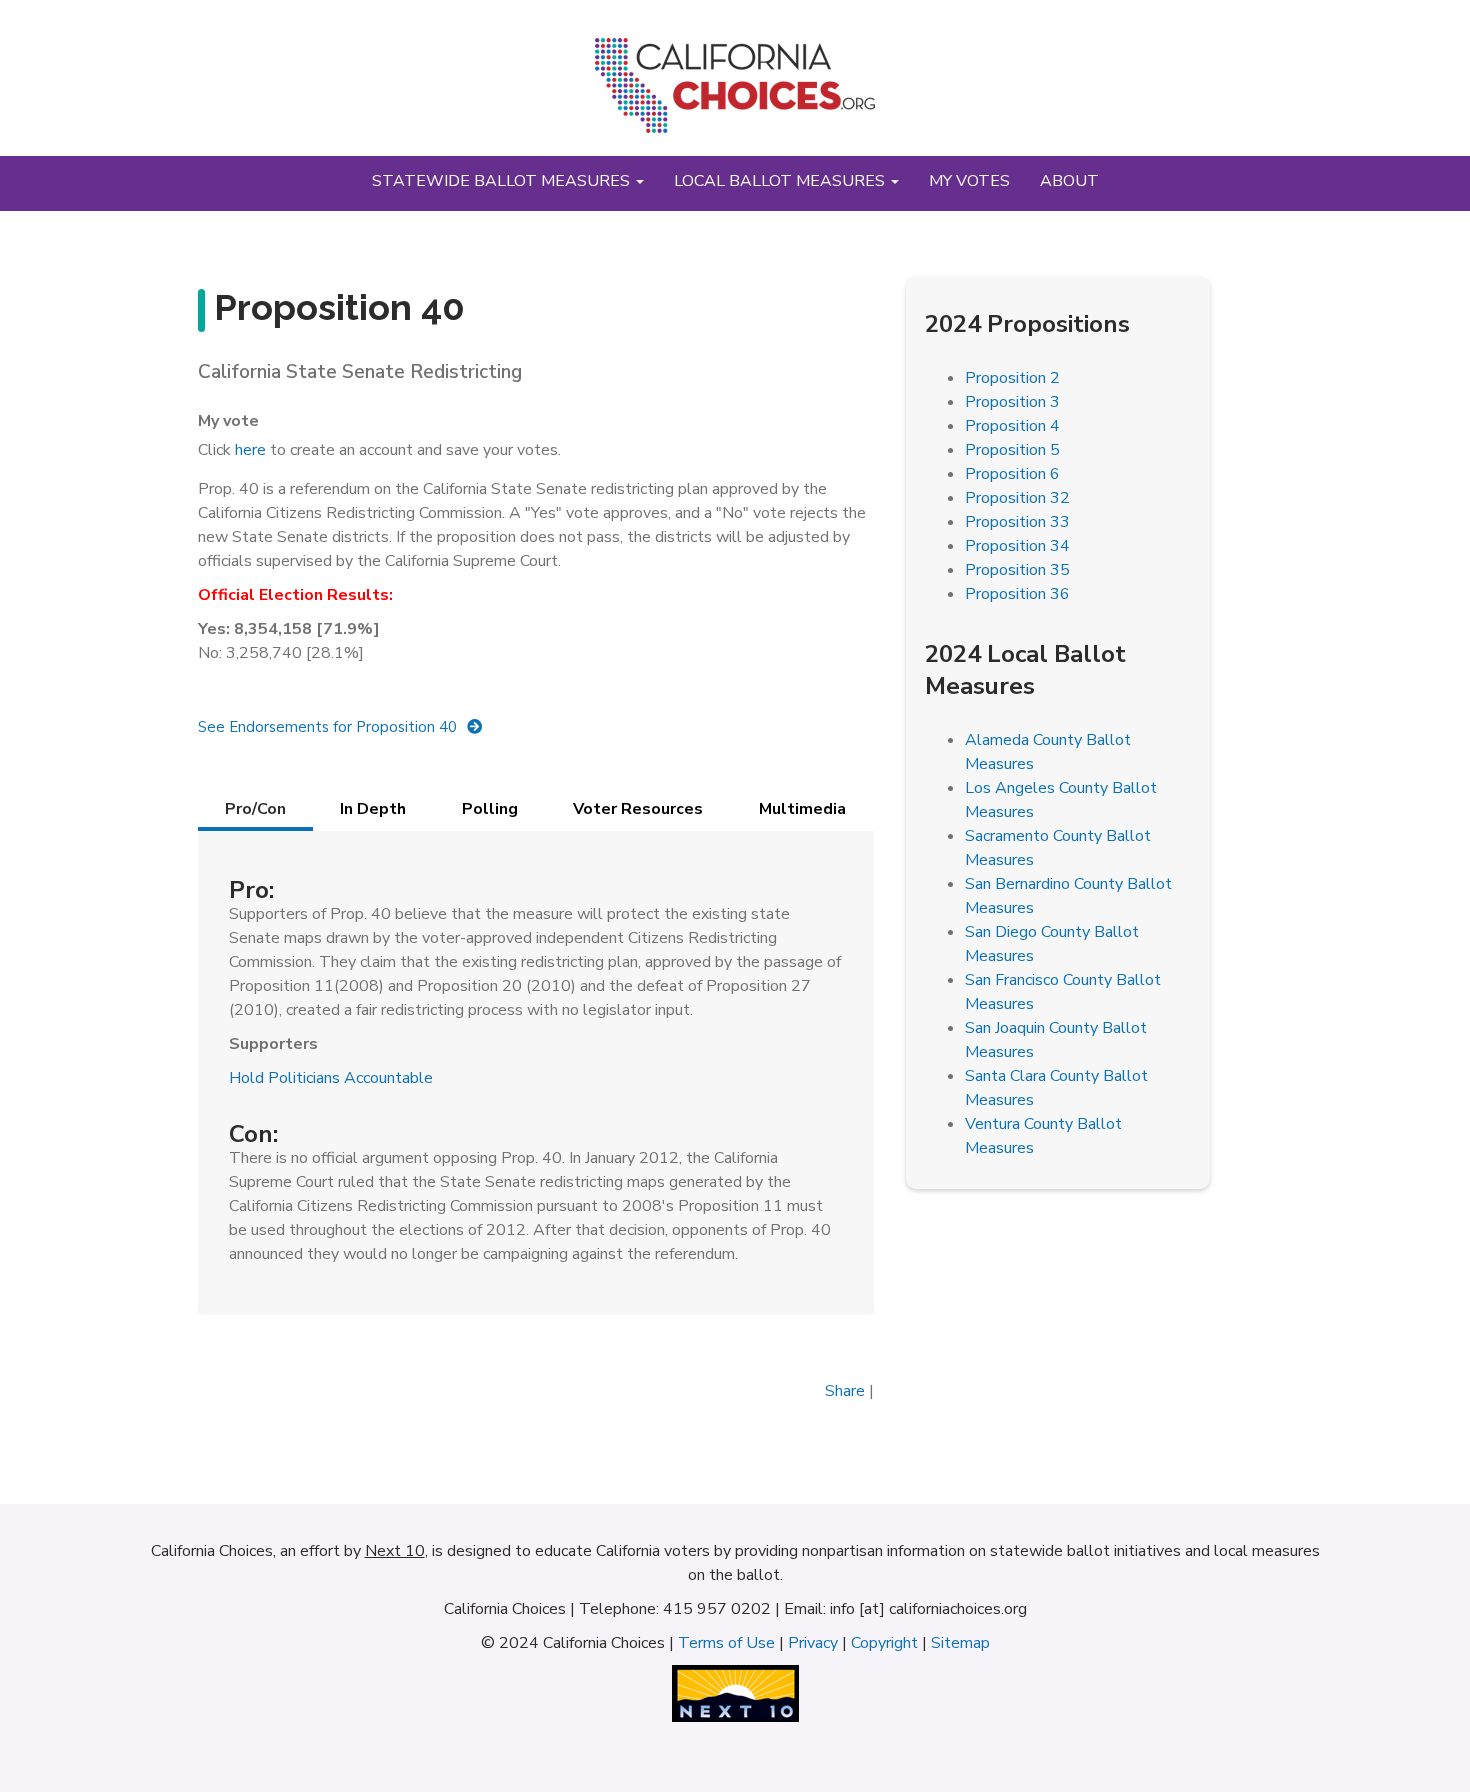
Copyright (884, 1643)
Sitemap (960, 1643)
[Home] (735, 93)
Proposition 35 (1017, 570)
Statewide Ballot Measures (503, 181)
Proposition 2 (1012, 378)
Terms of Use (726, 1643)
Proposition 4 (1012, 426)
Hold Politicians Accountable (331, 1078)
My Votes (969, 181)
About (1069, 181)
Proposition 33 (1017, 522)
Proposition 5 (1012, 450)
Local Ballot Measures (781, 181)
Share (845, 1391)
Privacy (813, 1643)
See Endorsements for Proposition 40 (327, 727)
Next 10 (395, 1551)
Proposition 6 (1012, 474)
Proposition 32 (1017, 498)
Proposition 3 (1012, 402)
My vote (228, 421)
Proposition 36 (1017, 594)
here (250, 450)
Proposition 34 (1017, 546)
